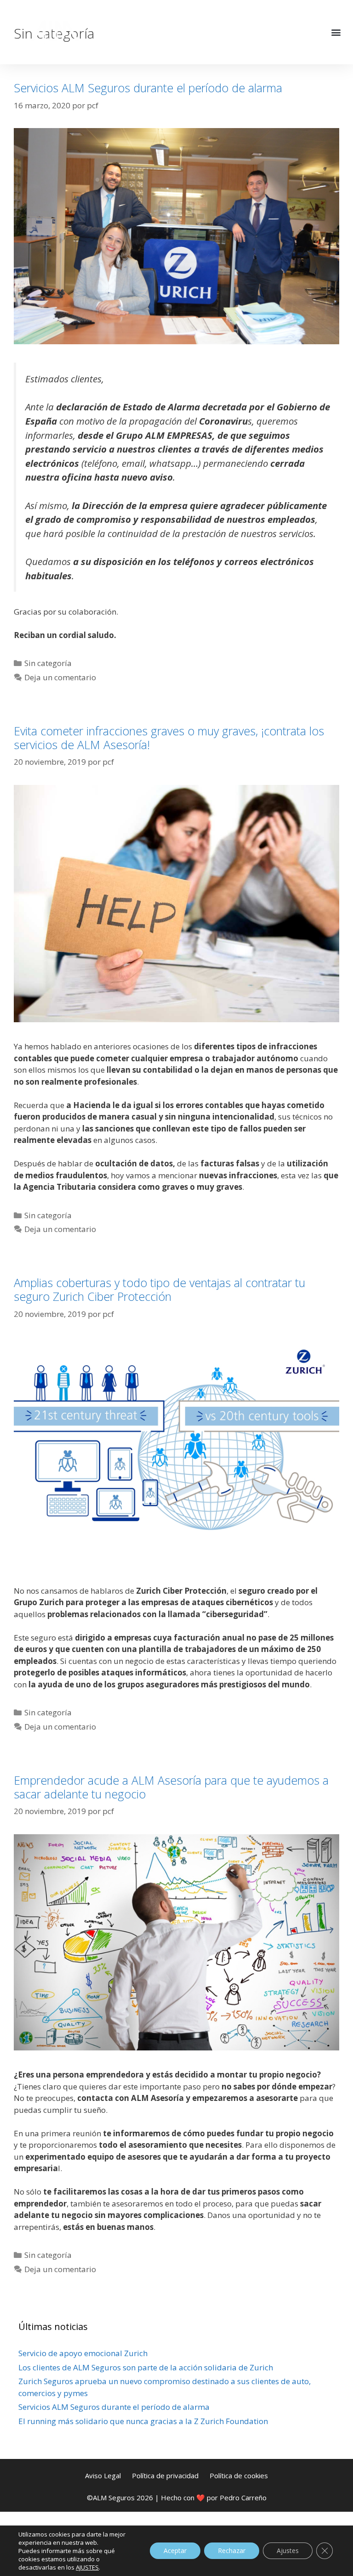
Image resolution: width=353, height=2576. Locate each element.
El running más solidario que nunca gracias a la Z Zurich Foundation (143, 2421)
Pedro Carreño (243, 2498)
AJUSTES (87, 2567)
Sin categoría (48, 663)
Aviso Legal (103, 2475)
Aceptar (175, 2551)
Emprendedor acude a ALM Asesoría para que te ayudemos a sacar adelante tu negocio (171, 1787)
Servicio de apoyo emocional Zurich (83, 2353)
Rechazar (232, 2551)
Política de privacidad (165, 2475)
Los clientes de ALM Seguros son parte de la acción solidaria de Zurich (146, 2367)
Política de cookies (239, 2475)
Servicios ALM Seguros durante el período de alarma (148, 88)
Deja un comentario (60, 677)
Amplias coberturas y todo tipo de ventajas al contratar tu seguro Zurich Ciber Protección (159, 1289)
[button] (336, 32)
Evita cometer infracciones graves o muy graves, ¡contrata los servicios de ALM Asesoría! (169, 738)
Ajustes (288, 2551)
